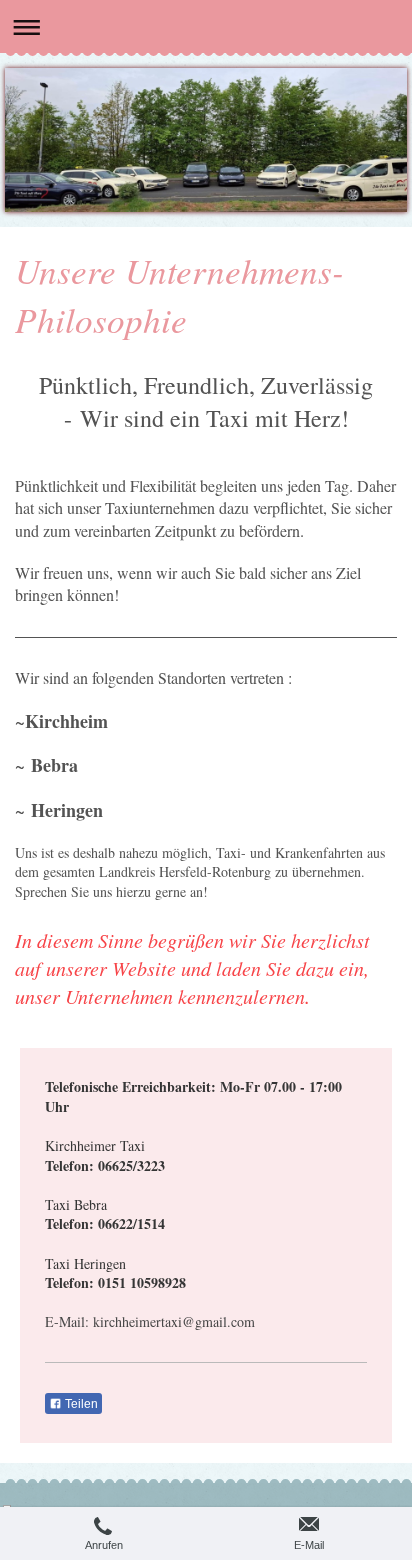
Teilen (80, 1404)
